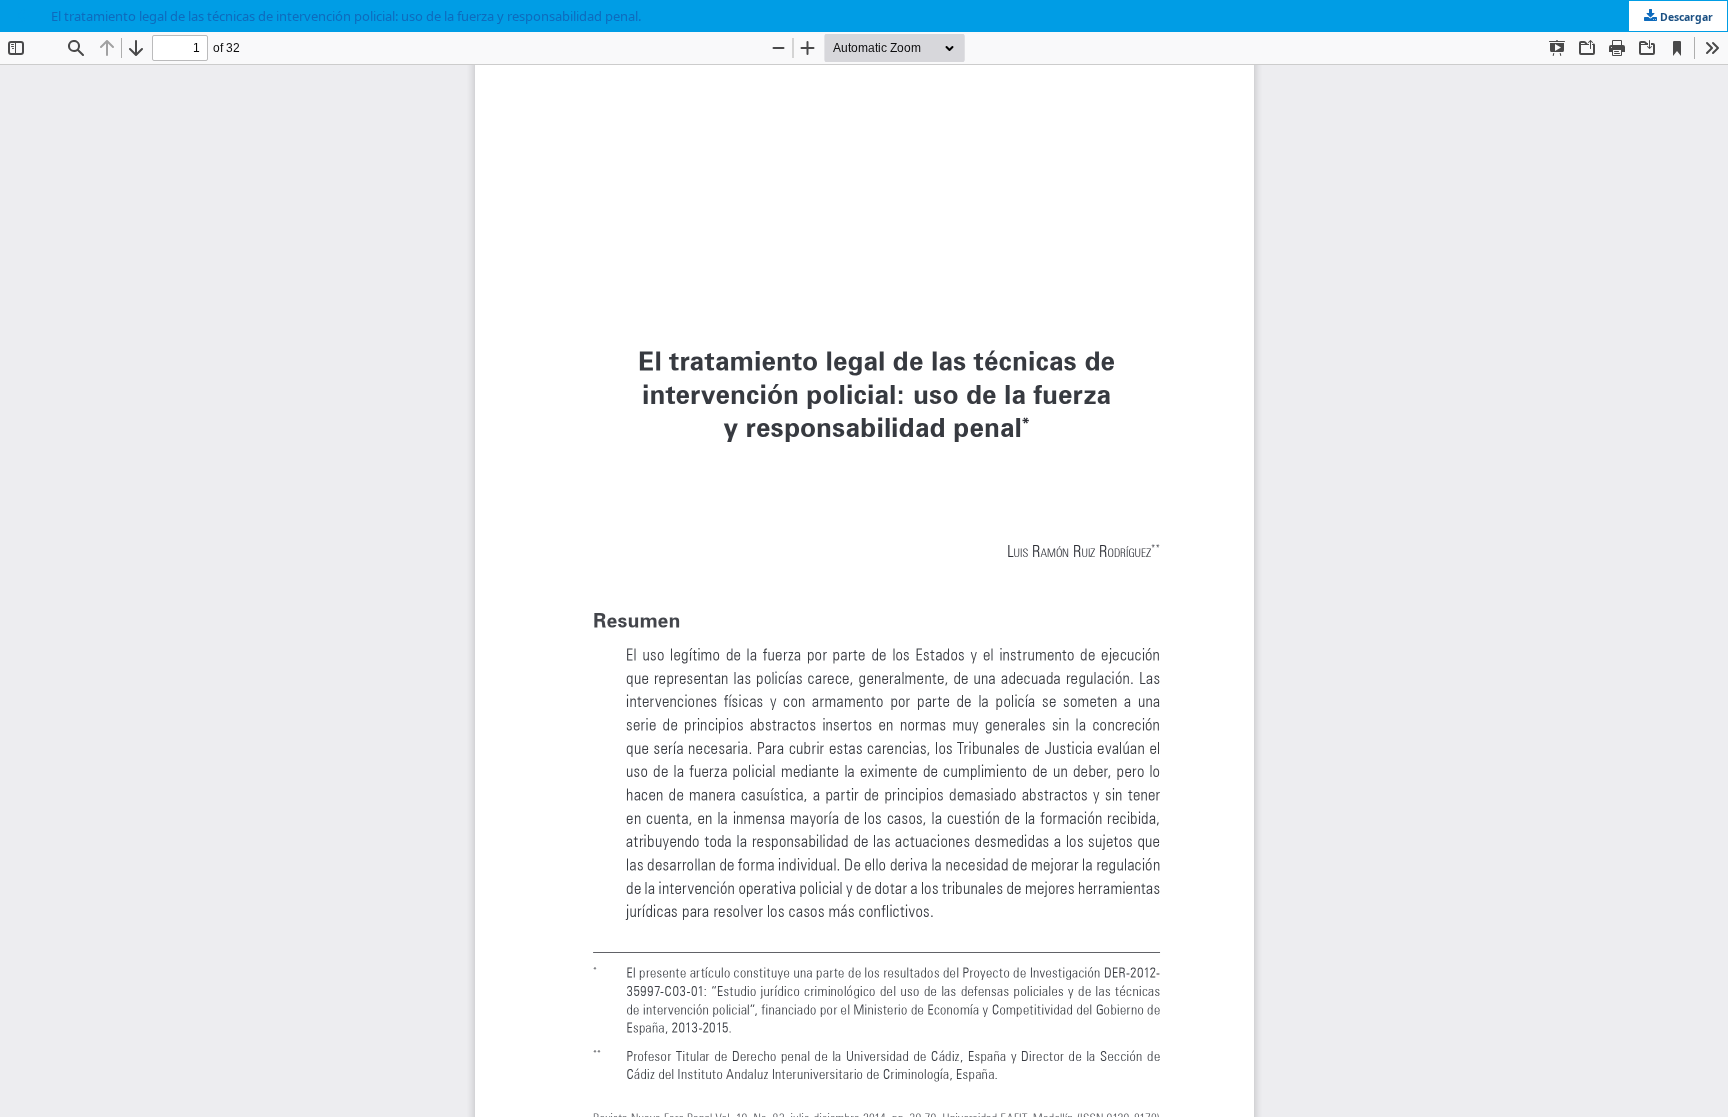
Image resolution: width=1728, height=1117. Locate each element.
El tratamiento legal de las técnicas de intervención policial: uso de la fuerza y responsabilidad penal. (346, 16)
